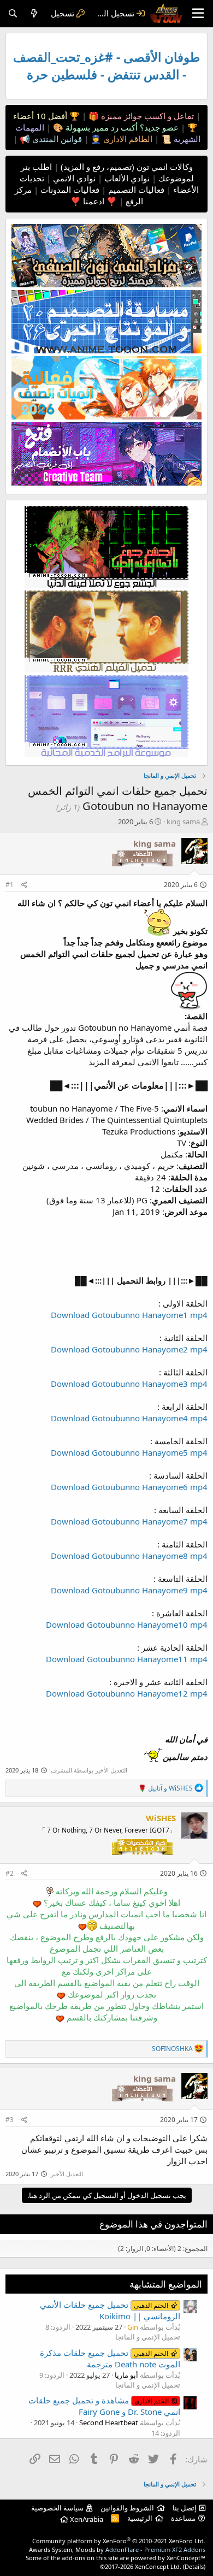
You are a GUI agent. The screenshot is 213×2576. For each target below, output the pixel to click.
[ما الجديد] (34, 13)
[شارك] (24, 885)
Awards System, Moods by (117, 2550)
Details (194, 2566)
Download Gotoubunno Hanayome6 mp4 (129, 1487)
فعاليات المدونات (69, 190)
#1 (10, 885)
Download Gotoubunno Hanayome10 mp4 (127, 1624)
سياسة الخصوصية (57, 2508)
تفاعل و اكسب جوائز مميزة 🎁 (140, 116)
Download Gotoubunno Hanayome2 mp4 (129, 1349)
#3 (10, 2120)
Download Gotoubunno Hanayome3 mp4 (129, 1384)
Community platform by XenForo (119, 2541)
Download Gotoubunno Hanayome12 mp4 (127, 1693)
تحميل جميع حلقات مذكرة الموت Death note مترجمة (110, 2358)
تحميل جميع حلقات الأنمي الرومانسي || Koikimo (110, 2310)
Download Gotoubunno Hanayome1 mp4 (129, 1315)
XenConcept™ (186, 2558)
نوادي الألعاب (126, 178)
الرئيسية (140, 2518)
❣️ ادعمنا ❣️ (94, 201)
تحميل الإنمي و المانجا (148, 2337)
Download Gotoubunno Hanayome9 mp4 (129, 1590)
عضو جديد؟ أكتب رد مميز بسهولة (121, 127)
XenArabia (86, 2519)
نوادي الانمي (73, 178)
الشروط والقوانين (127, 2508)
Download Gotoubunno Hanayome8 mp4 (129, 1556)
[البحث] (13, 13)
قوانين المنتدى (56, 139)
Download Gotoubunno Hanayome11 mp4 (127, 1659)
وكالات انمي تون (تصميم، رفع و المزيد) (127, 167)
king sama (183, 822)
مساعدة (183, 2518)
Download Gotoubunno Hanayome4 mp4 (129, 1418)
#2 (10, 1873)
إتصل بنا (185, 2508)
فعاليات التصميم (135, 190)
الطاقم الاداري (127, 139)
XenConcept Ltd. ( (160, 2566)
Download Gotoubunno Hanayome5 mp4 (129, 1452)
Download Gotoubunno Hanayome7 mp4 (129, 1521)
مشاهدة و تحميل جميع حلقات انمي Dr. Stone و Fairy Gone (104, 2406)
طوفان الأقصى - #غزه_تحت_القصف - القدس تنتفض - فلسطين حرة (106, 66)
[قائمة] (198, 14)
